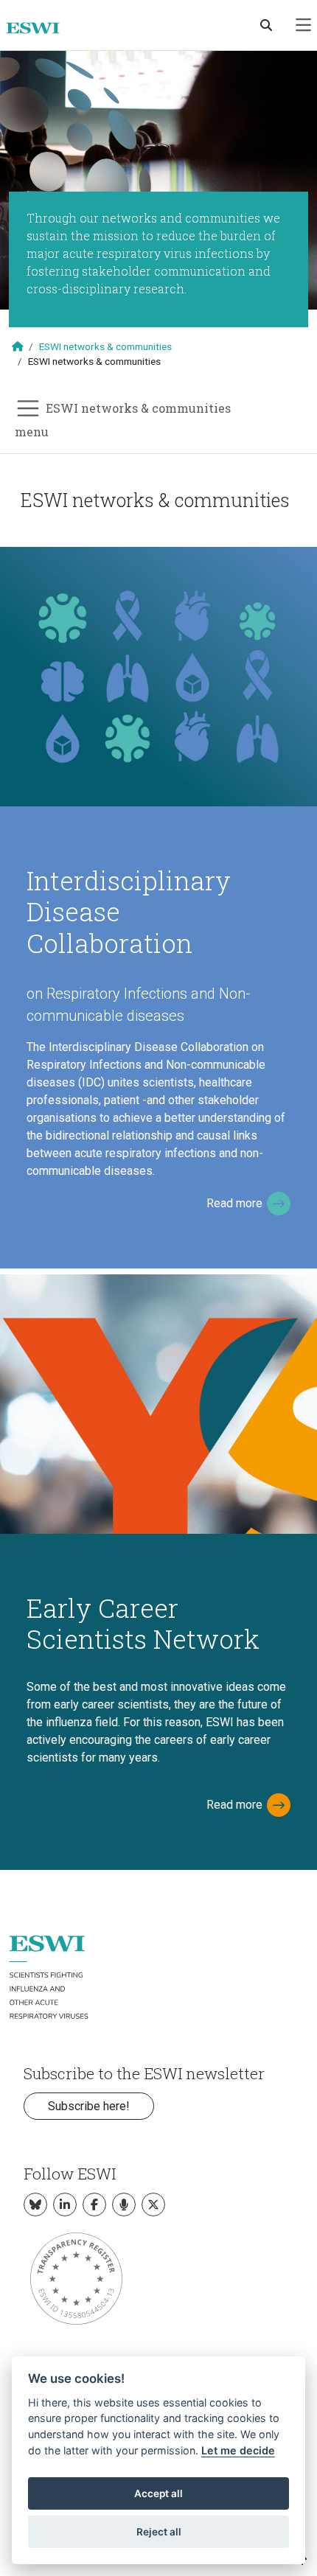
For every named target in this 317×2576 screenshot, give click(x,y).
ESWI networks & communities (105, 346)
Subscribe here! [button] (89, 2106)
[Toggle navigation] (303, 25)
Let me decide (238, 2450)
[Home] (39, 28)
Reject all (159, 2532)
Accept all (158, 2493)
